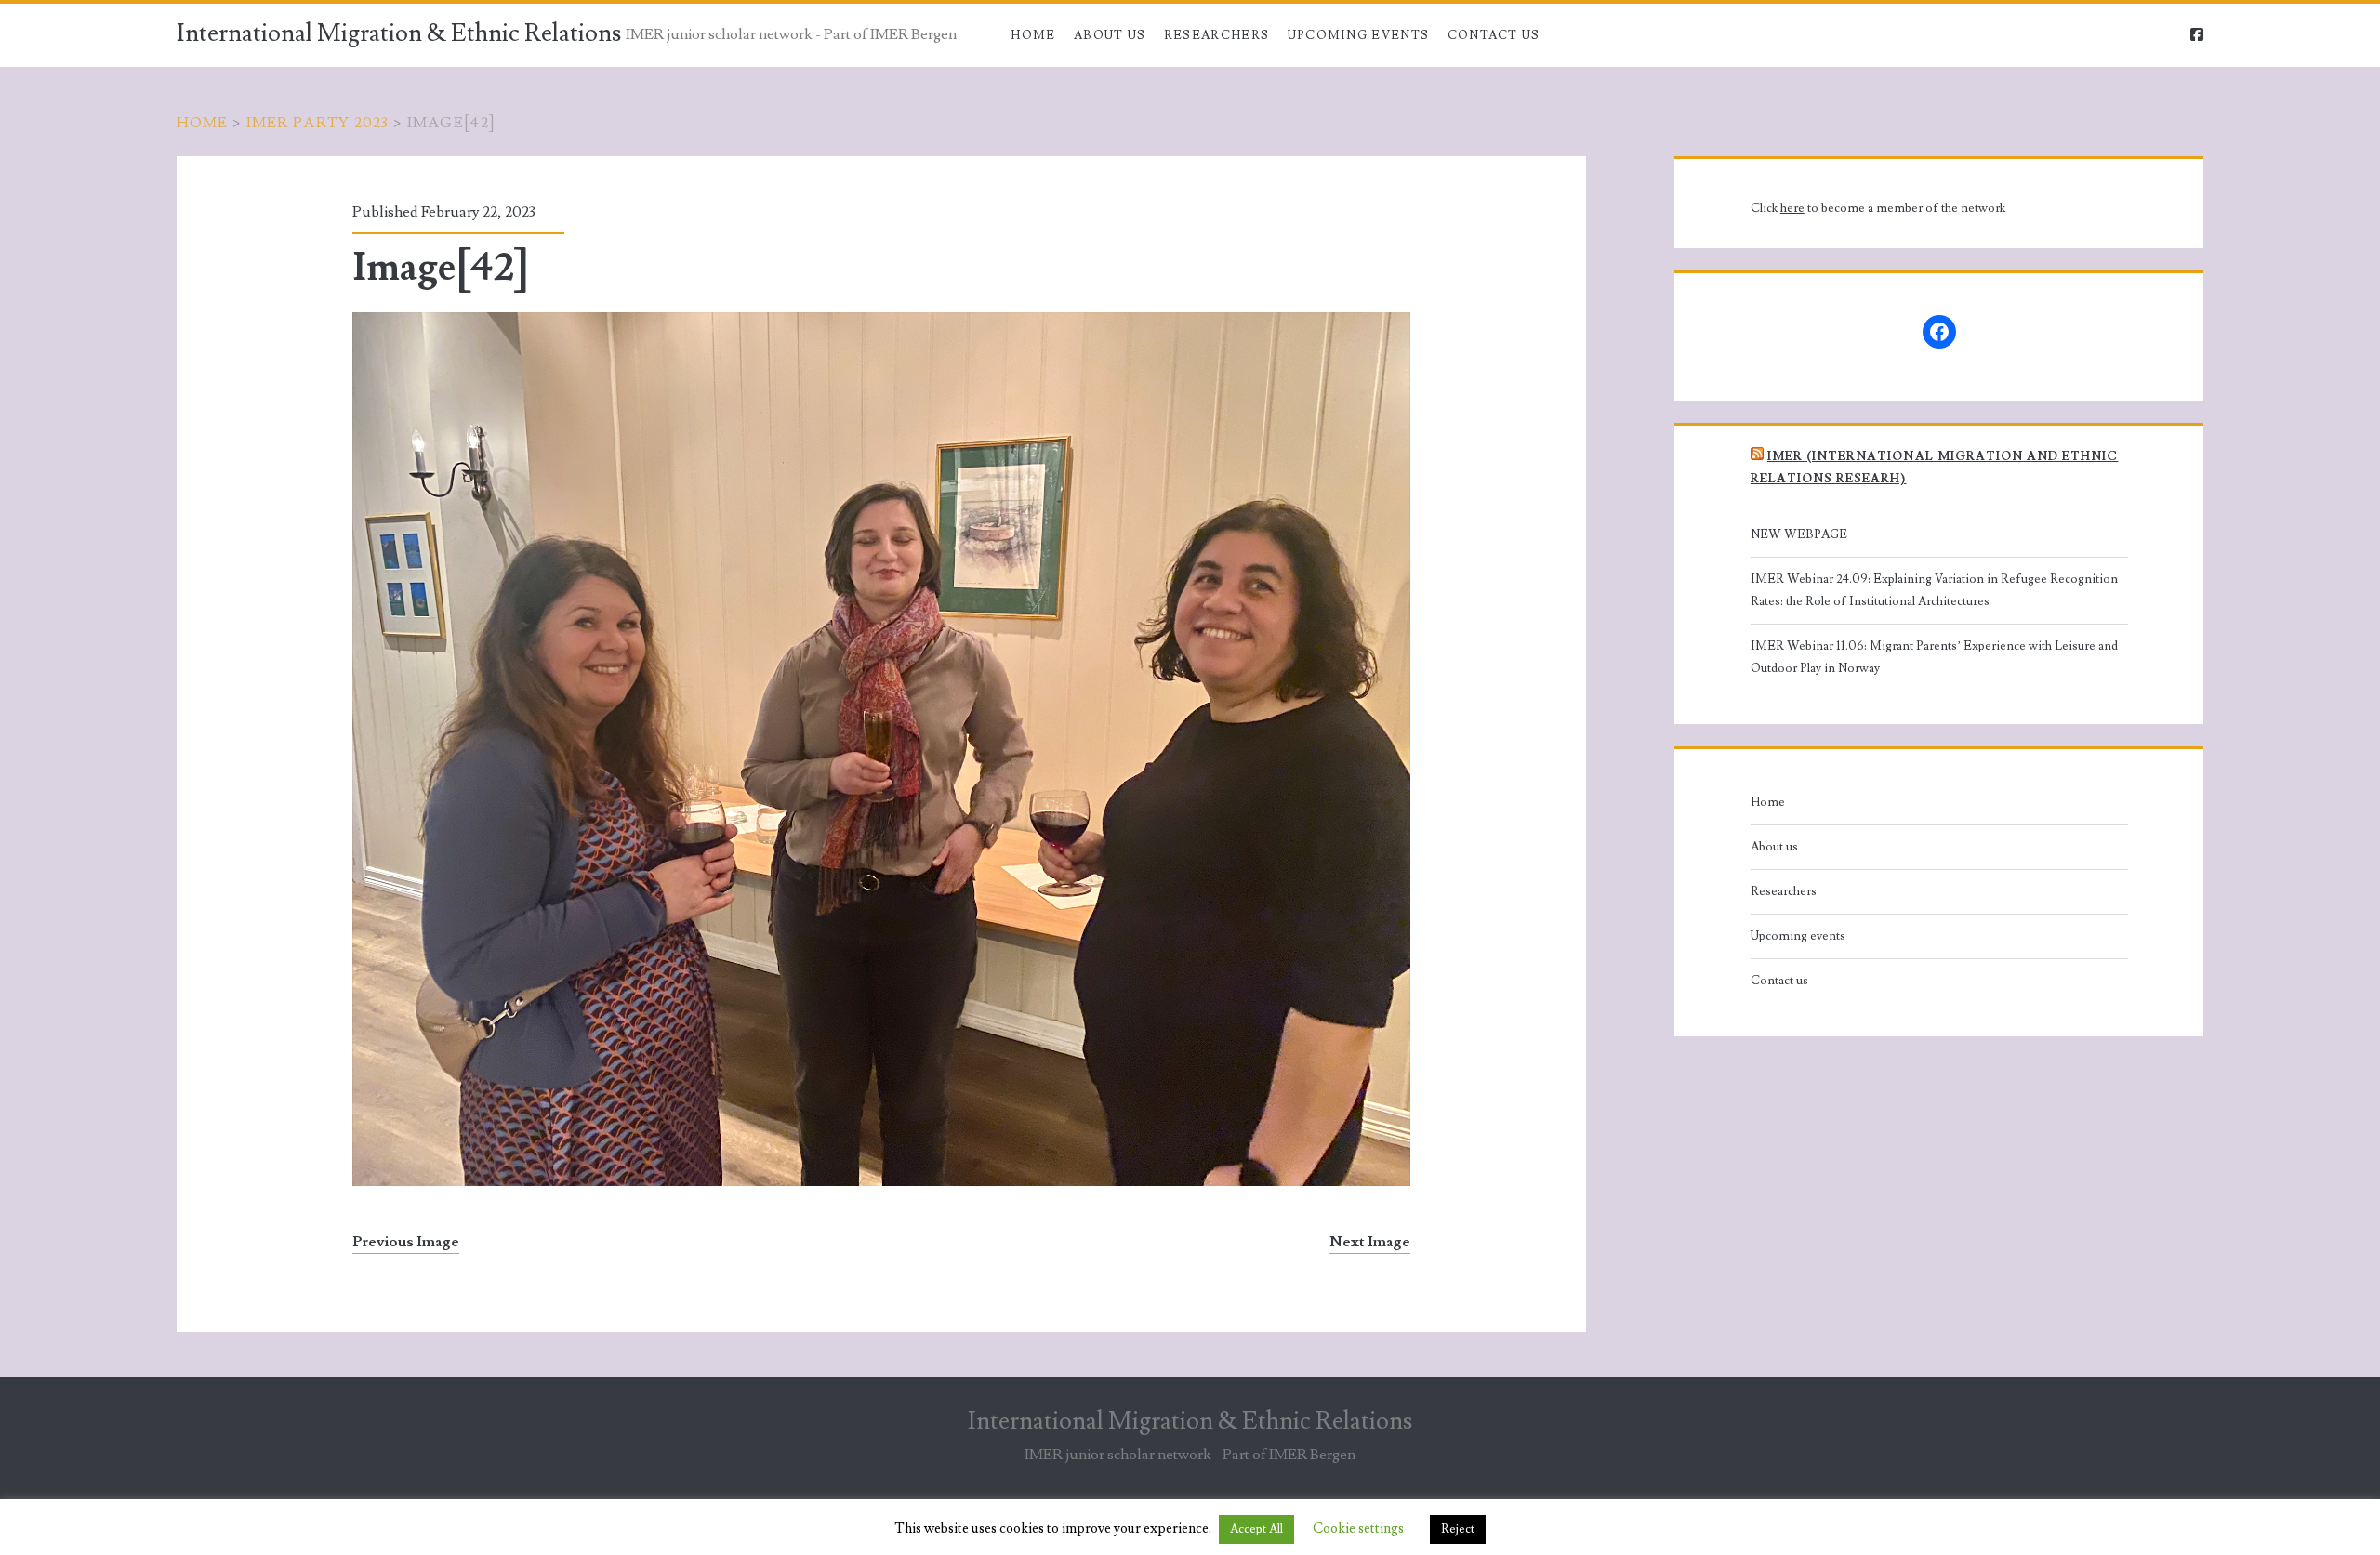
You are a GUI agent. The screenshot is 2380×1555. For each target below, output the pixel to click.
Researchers (1216, 35)
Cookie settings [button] (1358, 1529)
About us (1110, 35)
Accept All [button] (1256, 1529)
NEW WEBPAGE (1799, 534)
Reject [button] (1458, 1529)
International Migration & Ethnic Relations (399, 33)
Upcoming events (1359, 35)
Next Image (1370, 1242)
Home (1033, 35)
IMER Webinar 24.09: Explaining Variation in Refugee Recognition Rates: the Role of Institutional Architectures (1934, 590)
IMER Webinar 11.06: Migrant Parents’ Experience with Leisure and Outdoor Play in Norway (1934, 657)
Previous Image (406, 1242)
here (1792, 208)
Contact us (1494, 35)
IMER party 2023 (318, 123)
